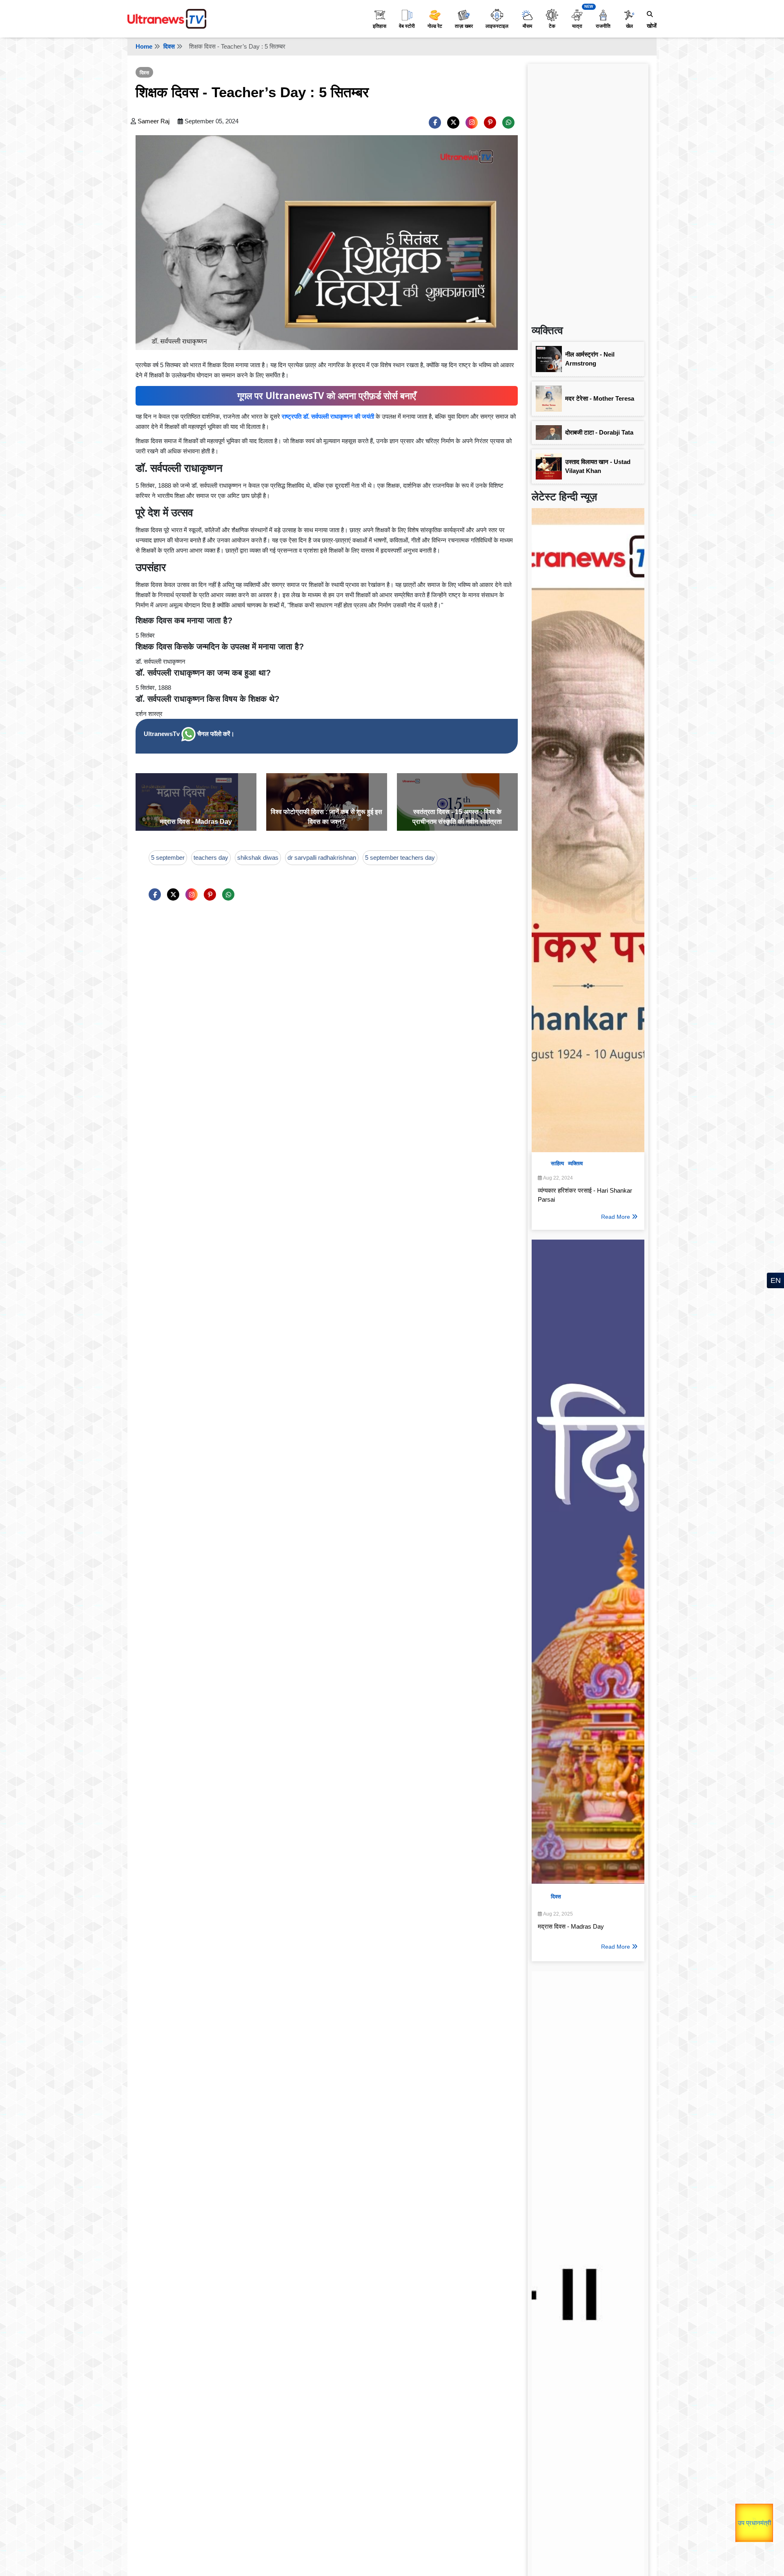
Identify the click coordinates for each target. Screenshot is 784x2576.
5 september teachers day (400, 858)
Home (144, 46)
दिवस (169, 46)
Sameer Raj (154, 121)
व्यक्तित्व (575, 1163)
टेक (552, 26)
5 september (168, 858)
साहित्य (557, 1163)
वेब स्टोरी (407, 26)
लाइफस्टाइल (497, 26)
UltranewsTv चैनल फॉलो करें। (189, 734)
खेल (629, 26)
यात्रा (577, 26)
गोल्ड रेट (435, 26)
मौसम (527, 26)
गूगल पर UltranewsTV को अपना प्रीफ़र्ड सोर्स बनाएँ (327, 396)
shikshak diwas (258, 858)
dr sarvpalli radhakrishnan (322, 858)
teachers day (211, 858)
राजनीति (603, 26)
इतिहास (380, 26)
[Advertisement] (588, 190)
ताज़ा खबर (464, 26)
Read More (616, 1217)
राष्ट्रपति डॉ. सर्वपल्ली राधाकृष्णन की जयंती (328, 416)
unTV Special (758, 2523)
